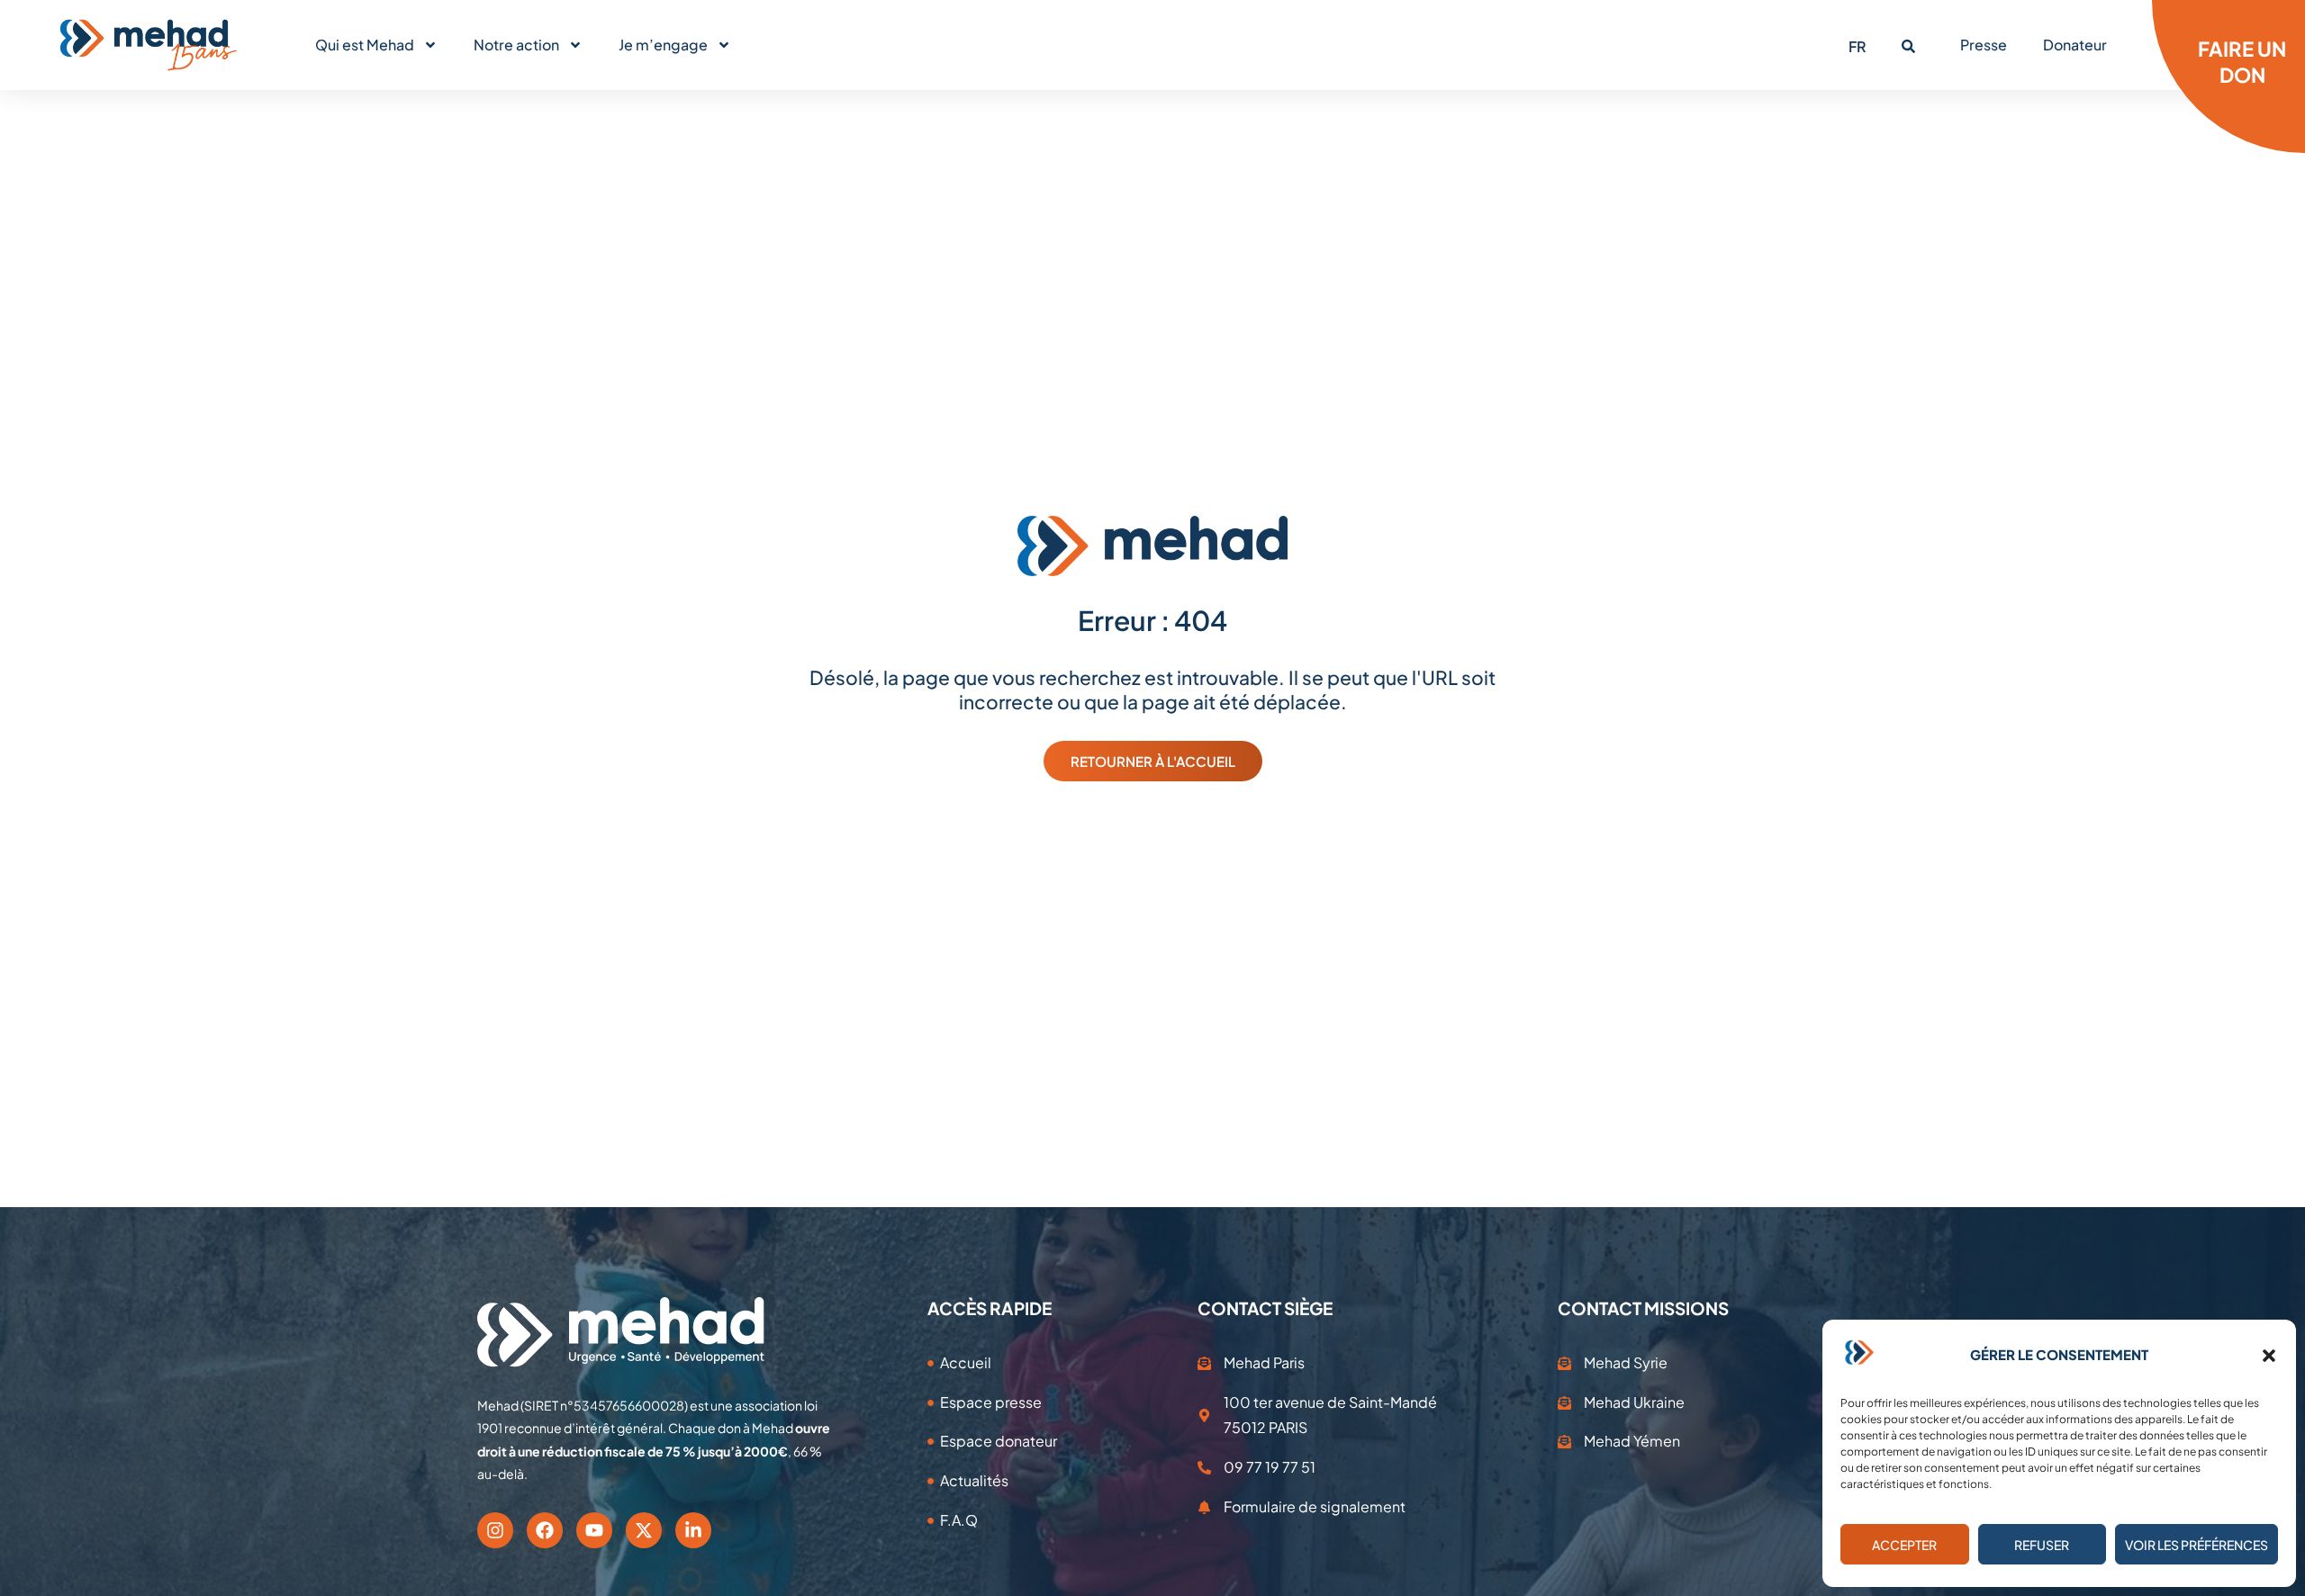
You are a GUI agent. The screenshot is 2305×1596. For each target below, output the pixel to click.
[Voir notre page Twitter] (644, 1530)
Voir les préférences (2197, 1545)
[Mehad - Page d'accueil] (149, 45)
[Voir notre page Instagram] (495, 1530)
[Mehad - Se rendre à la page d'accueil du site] (621, 1332)
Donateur (2075, 45)
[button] (2269, 1356)
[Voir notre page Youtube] (594, 1530)
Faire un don (2242, 62)
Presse (1984, 45)
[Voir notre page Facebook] (545, 1530)
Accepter (1904, 1545)
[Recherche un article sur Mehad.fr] (1908, 46)
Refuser (2042, 1545)
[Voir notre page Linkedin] (693, 1530)
